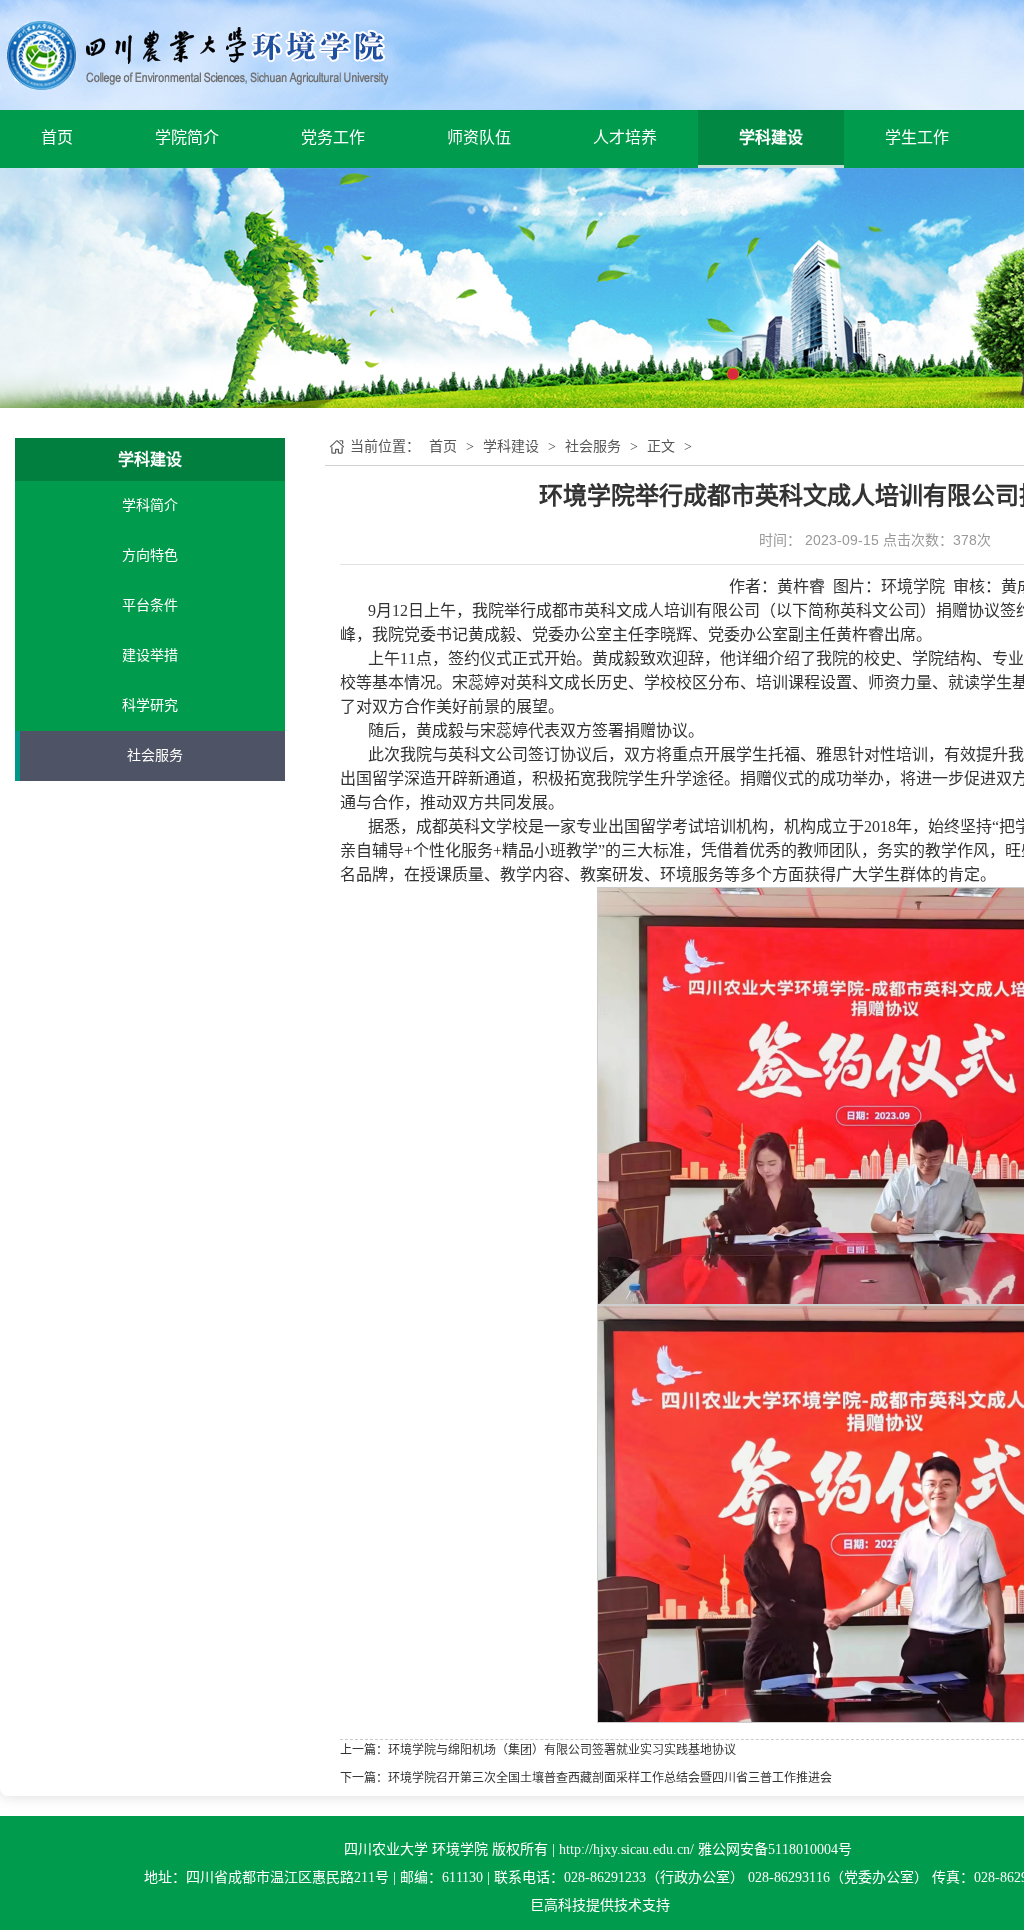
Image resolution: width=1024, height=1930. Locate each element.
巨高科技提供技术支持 (600, 1905)
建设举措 (150, 655)
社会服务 (155, 755)
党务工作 (333, 137)
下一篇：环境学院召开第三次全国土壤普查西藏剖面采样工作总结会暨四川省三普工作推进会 (586, 1778)
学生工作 (917, 137)
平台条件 (150, 605)
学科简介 (150, 505)
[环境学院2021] (194, 53)
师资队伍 (479, 137)
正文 (661, 446)
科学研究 (150, 705)
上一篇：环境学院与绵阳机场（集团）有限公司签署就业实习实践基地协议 (538, 1750)
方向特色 (150, 555)
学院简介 (187, 137)
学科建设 (771, 137)
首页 (57, 137)
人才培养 (625, 137)
